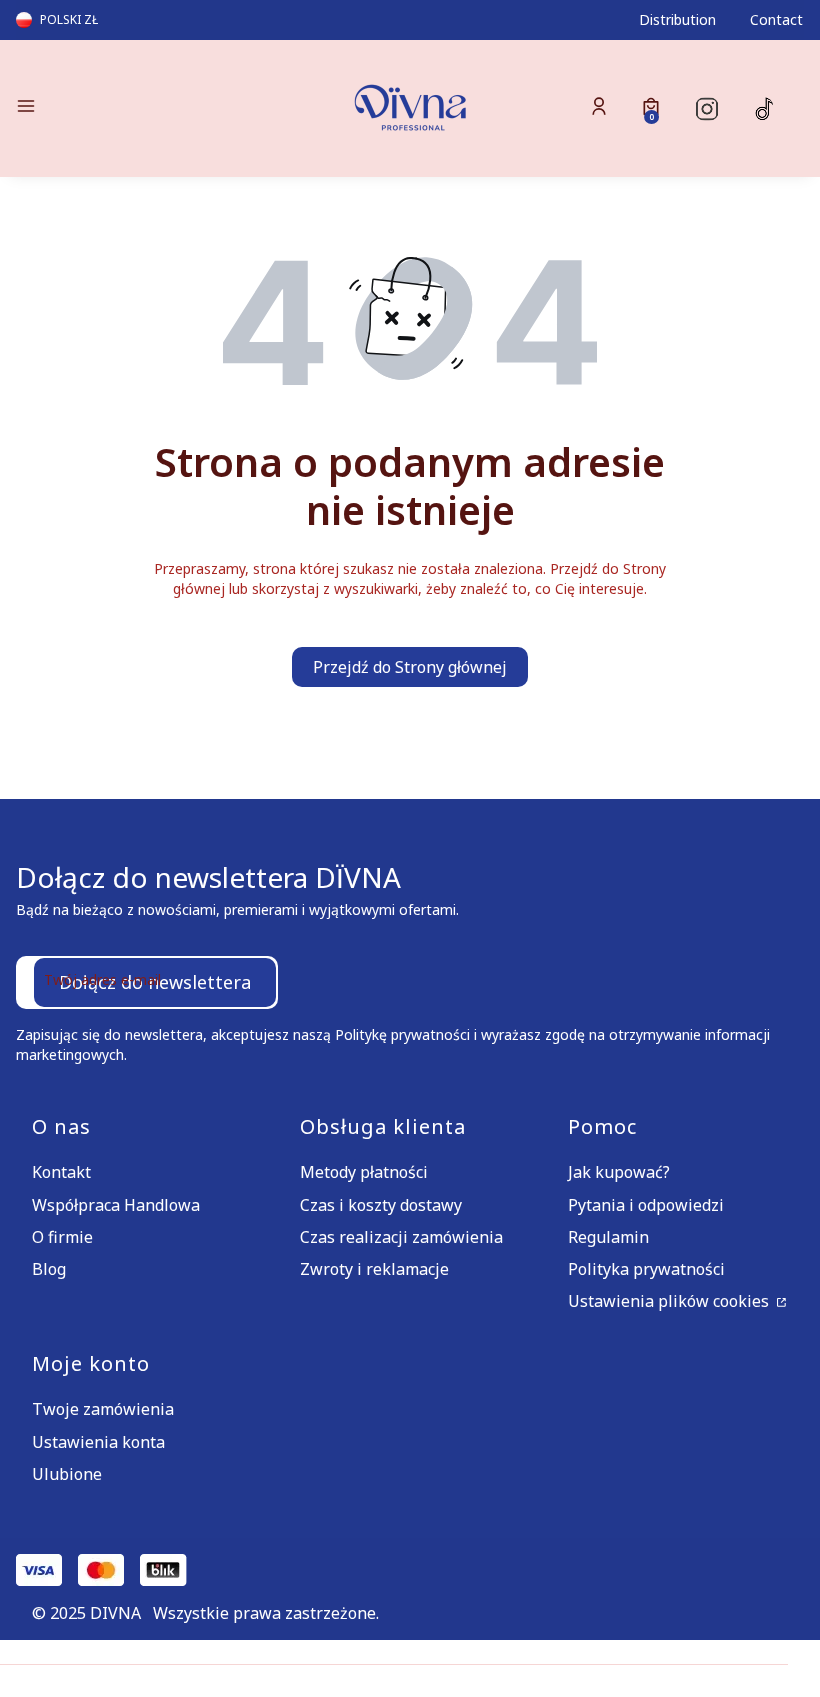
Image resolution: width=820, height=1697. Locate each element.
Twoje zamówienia (103, 1409)
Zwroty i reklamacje (374, 1269)
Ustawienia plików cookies (670, 1301)
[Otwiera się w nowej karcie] (707, 109)
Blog (49, 1269)
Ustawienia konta (98, 1442)
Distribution (677, 19)
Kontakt (61, 1172)
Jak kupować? (619, 1172)
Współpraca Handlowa (116, 1205)
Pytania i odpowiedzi (646, 1205)
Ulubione (67, 1474)
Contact (776, 19)
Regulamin (608, 1237)
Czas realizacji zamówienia (401, 1237)
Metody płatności (364, 1172)
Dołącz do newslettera (155, 982)
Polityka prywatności (646, 1269)
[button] (139, 108)
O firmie (62, 1237)
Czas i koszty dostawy (381, 1205)
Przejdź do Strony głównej (410, 667)
